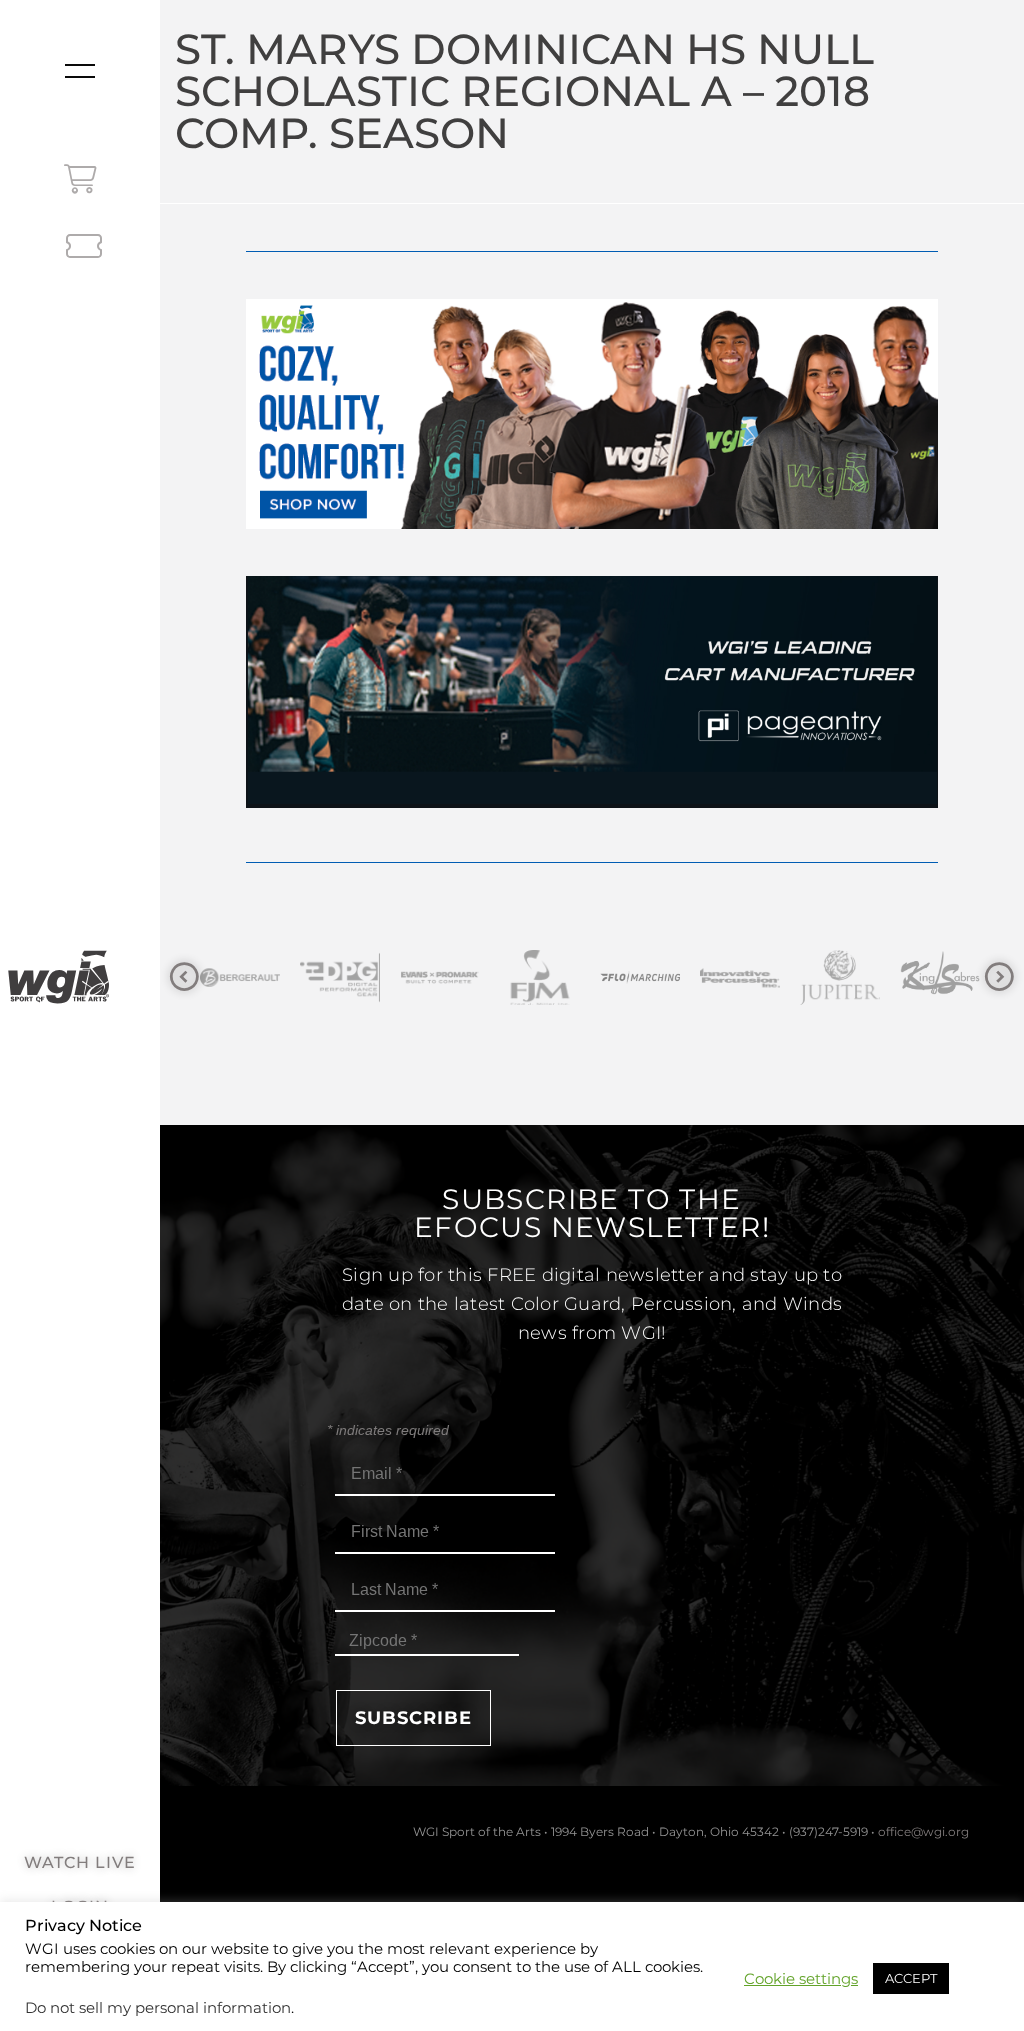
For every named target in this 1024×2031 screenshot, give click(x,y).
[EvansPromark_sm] (340, 977)
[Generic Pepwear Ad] (591, 523)
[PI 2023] (591, 802)
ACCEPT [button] (911, 1978)
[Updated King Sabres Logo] (840, 977)
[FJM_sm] (440, 977)
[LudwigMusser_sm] (940, 977)
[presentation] (184, 977)
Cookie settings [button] (801, 1979)
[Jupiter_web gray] (740, 977)
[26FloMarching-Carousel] (540, 977)
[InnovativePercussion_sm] (640, 977)
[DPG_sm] (240, 977)
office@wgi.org (923, 1831)
